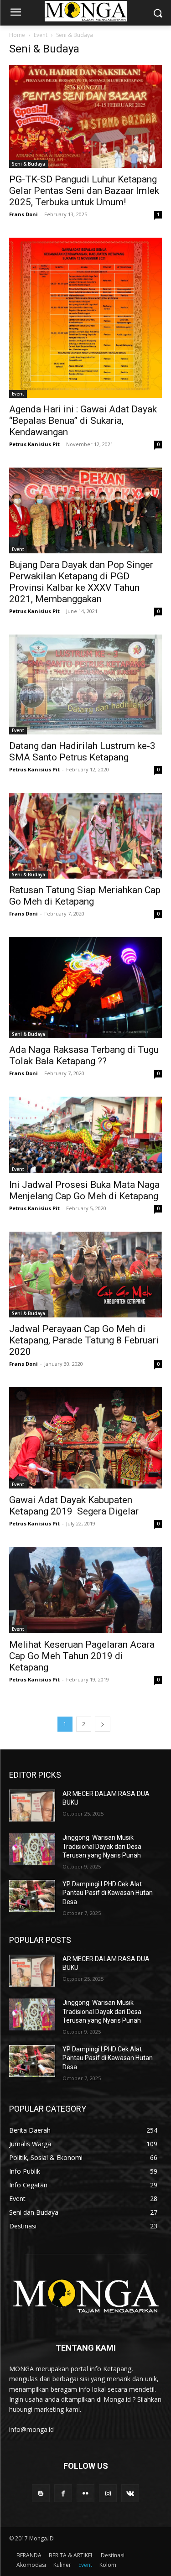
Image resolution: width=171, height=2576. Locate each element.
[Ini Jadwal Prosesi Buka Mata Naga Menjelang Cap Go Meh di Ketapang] (85, 1135)
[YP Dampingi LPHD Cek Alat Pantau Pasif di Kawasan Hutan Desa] (32, 1896)
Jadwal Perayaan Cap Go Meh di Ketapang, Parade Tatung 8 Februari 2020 (84, 1340)
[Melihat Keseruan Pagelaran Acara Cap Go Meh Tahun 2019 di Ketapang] (85, 1590)
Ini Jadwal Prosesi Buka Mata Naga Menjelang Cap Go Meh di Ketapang (84, 1190)
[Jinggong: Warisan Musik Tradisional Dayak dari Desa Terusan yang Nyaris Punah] (32, 1849)
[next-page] (103, 1724)
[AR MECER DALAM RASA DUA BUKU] (32, 1806)
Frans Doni (23, 214)
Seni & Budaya (28, 164)
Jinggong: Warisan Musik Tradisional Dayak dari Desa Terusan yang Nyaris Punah (102, 1846)
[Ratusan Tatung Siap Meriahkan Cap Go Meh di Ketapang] (85, 836)
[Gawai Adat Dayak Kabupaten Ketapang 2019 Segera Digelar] (85, 1438)
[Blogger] (41, 2493)
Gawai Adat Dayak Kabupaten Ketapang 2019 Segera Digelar (74, 1506)
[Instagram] (108, 2493)
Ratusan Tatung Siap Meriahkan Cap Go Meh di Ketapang (85, 896)
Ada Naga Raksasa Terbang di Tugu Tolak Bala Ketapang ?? (84, 1055)
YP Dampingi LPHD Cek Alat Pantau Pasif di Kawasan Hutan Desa (108, 1893)
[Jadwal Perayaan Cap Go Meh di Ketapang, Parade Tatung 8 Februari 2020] (85, 1275)
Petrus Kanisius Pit (34, 444)
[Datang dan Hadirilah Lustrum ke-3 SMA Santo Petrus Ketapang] (85, 684)
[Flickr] (85, 2493)
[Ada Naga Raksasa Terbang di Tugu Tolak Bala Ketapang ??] (85, 988)
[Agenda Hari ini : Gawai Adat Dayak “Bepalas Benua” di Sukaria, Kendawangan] (85, 317)
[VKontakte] (130, 2493)
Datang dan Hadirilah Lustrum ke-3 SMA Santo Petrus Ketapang (82, 752)
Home (17, 35)
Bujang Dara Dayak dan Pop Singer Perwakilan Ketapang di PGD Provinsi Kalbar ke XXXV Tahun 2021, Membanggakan (81, 582)
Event (41, 35)
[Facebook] (63, 2493)
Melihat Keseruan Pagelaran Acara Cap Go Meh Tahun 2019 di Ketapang (82, 1656)
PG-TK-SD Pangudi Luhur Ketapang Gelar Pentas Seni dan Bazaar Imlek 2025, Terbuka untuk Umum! (84, 191)
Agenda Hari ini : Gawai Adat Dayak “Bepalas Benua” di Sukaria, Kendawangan (83, 421)
